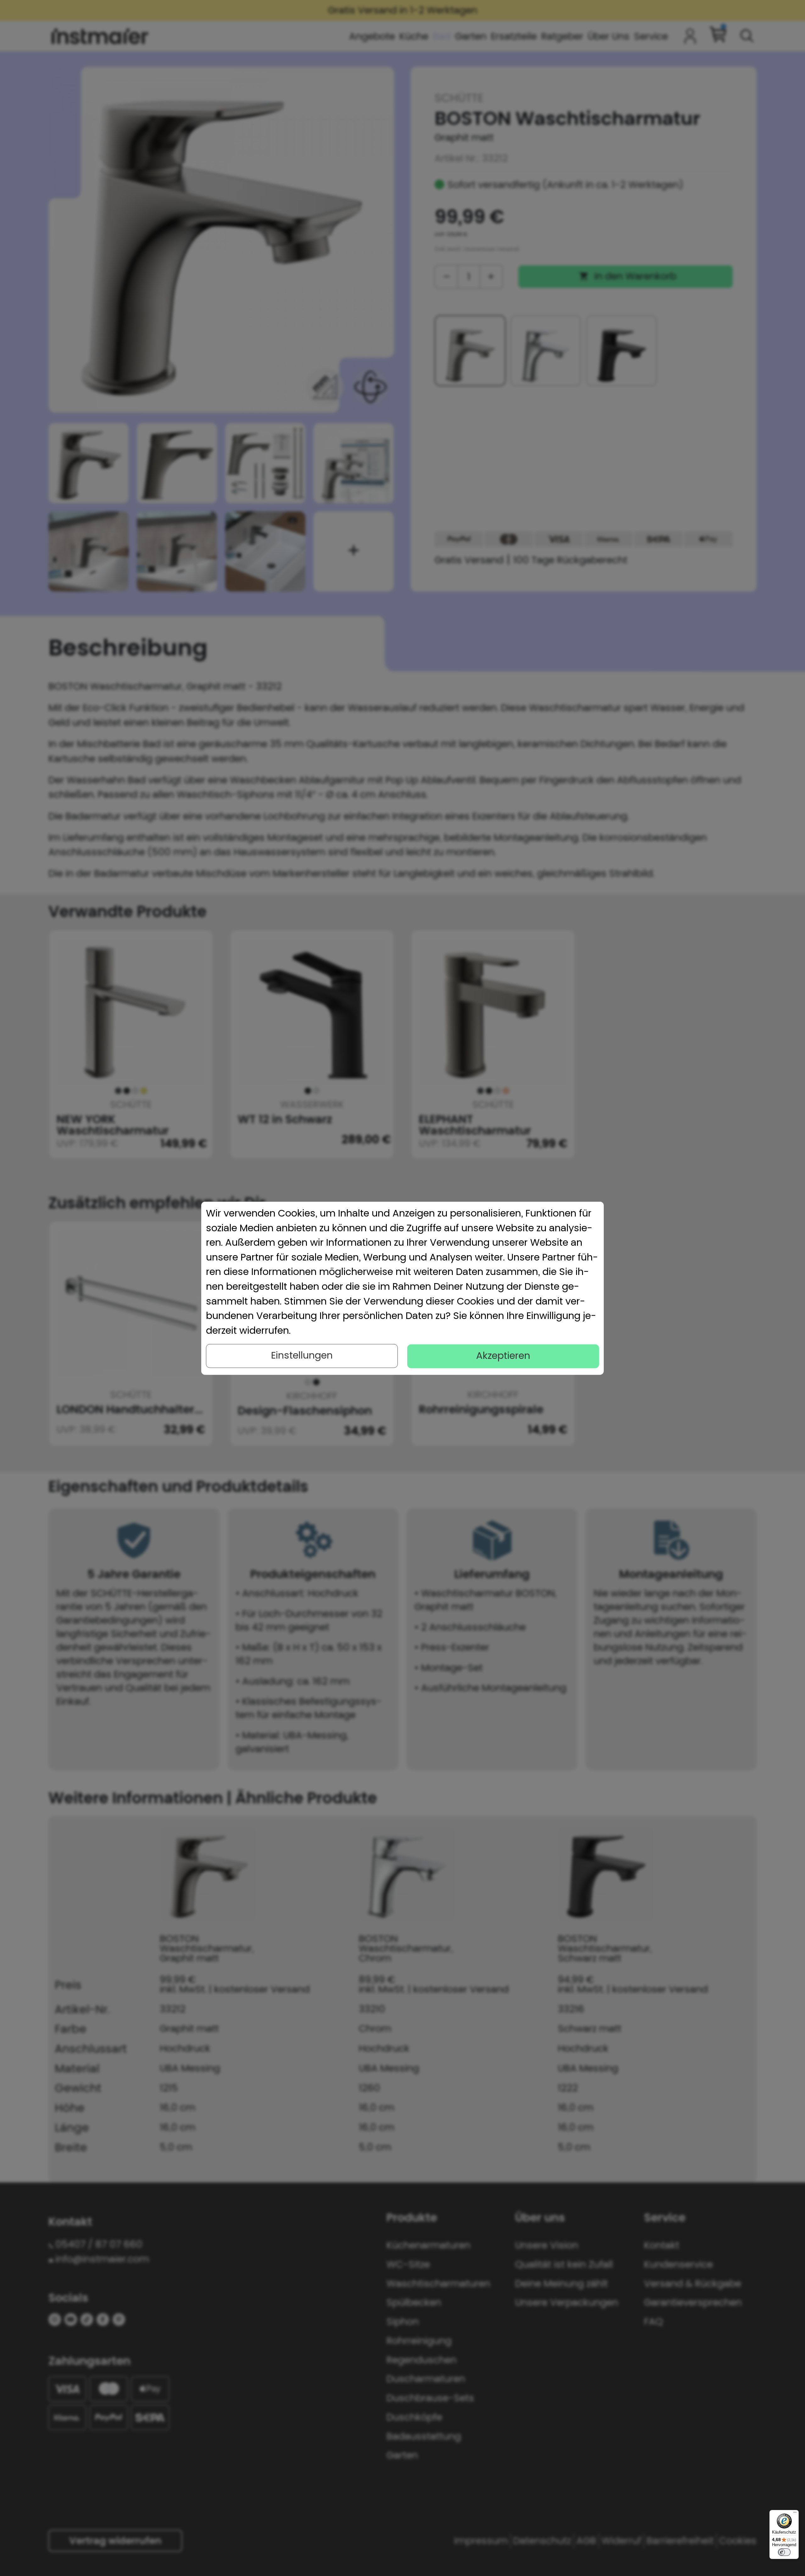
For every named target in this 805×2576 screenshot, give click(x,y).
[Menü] (795, 2514)
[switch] (784, 2552)
